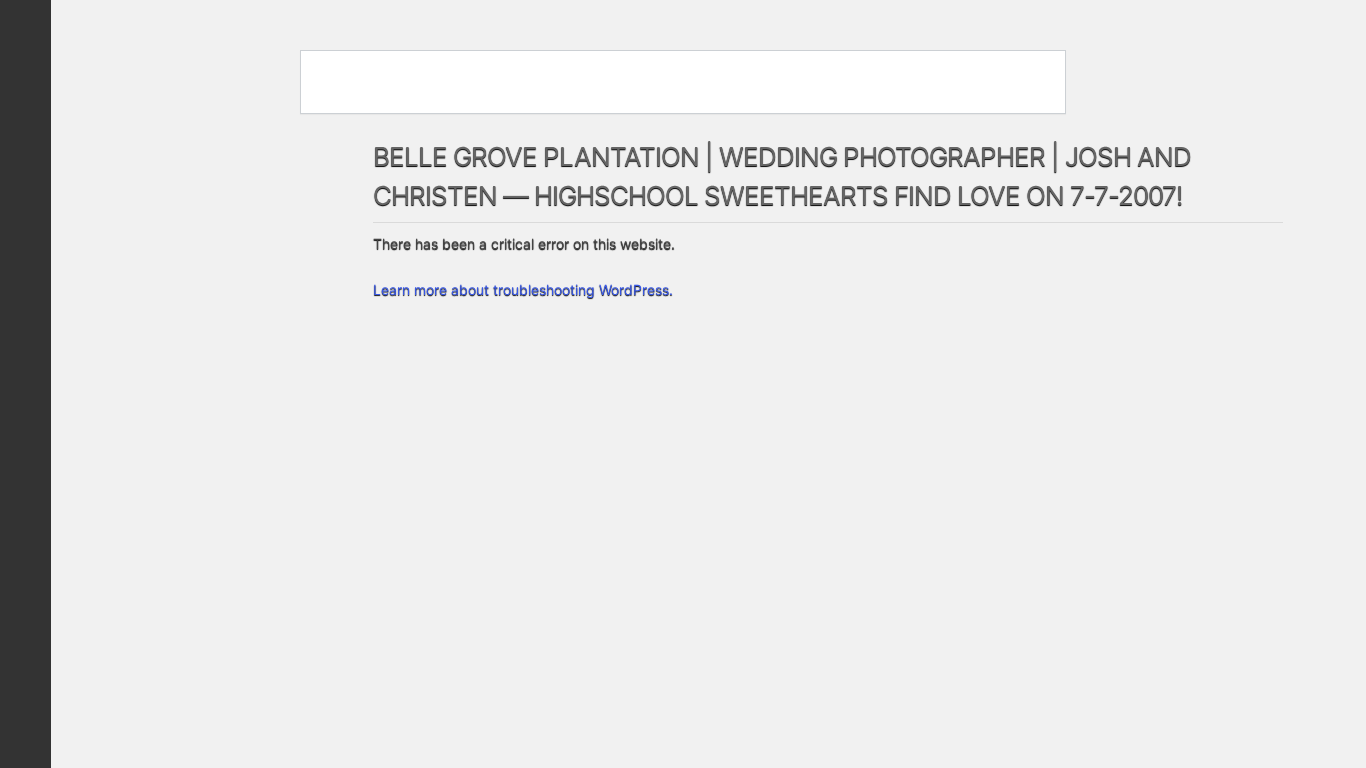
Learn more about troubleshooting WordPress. (523, 289)
